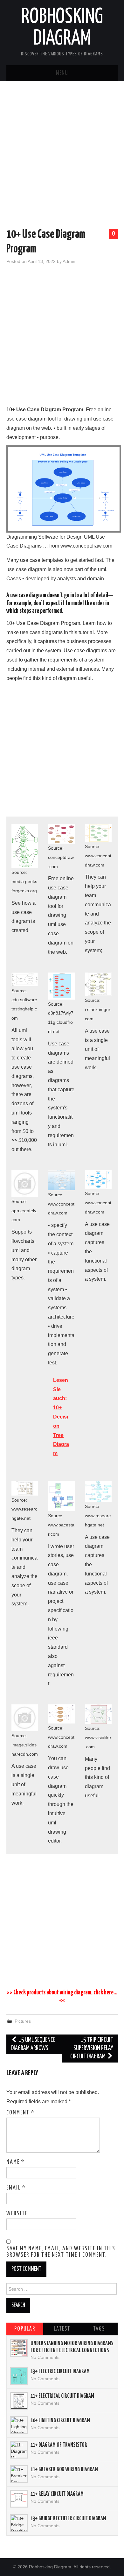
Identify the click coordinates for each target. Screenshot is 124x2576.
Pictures (23, 2021)
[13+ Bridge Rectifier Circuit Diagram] (19, 2523)
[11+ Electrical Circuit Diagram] (19, 2401)
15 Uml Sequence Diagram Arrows (33, 2044)
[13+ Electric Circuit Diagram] (19, 2376)
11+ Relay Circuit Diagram (57, 2494)
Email (16, 2188)
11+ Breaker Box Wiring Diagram (64, 2470)
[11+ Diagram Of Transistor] (19, 2450)
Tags (99, 2329)
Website (17, 2214)
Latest (62, 2329)
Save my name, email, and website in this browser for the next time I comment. (61, 2252)
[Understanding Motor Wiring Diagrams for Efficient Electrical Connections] (19, 2348)
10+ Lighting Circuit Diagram (60, 2421)
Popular (25, 2329)
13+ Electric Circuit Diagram (60, 2372)
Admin (69, 261)
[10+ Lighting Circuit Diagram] (19, 2425)
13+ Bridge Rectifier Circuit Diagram (68, 2519)
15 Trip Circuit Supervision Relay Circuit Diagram (92, 2048)
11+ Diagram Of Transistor (59, 2445)
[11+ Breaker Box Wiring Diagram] (19, 2474)
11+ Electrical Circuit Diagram (62, 2396)
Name (16, 2162)
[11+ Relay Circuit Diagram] (19, 2499)
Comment (21, 2113)
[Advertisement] (62, 156)
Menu (62, 73)
